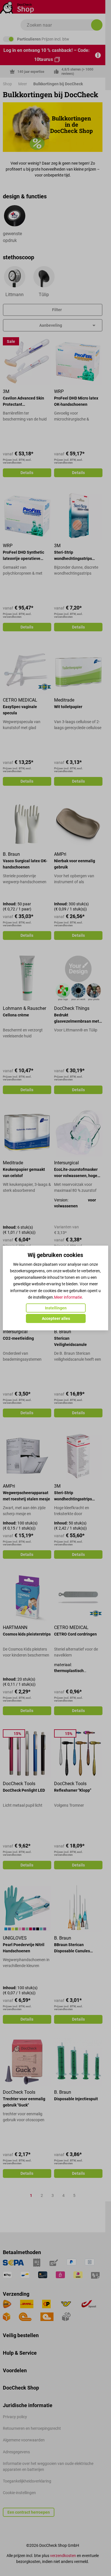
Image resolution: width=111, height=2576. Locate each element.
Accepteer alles (56, 1318)
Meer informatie (68, 1297)
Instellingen (56, 1308)
